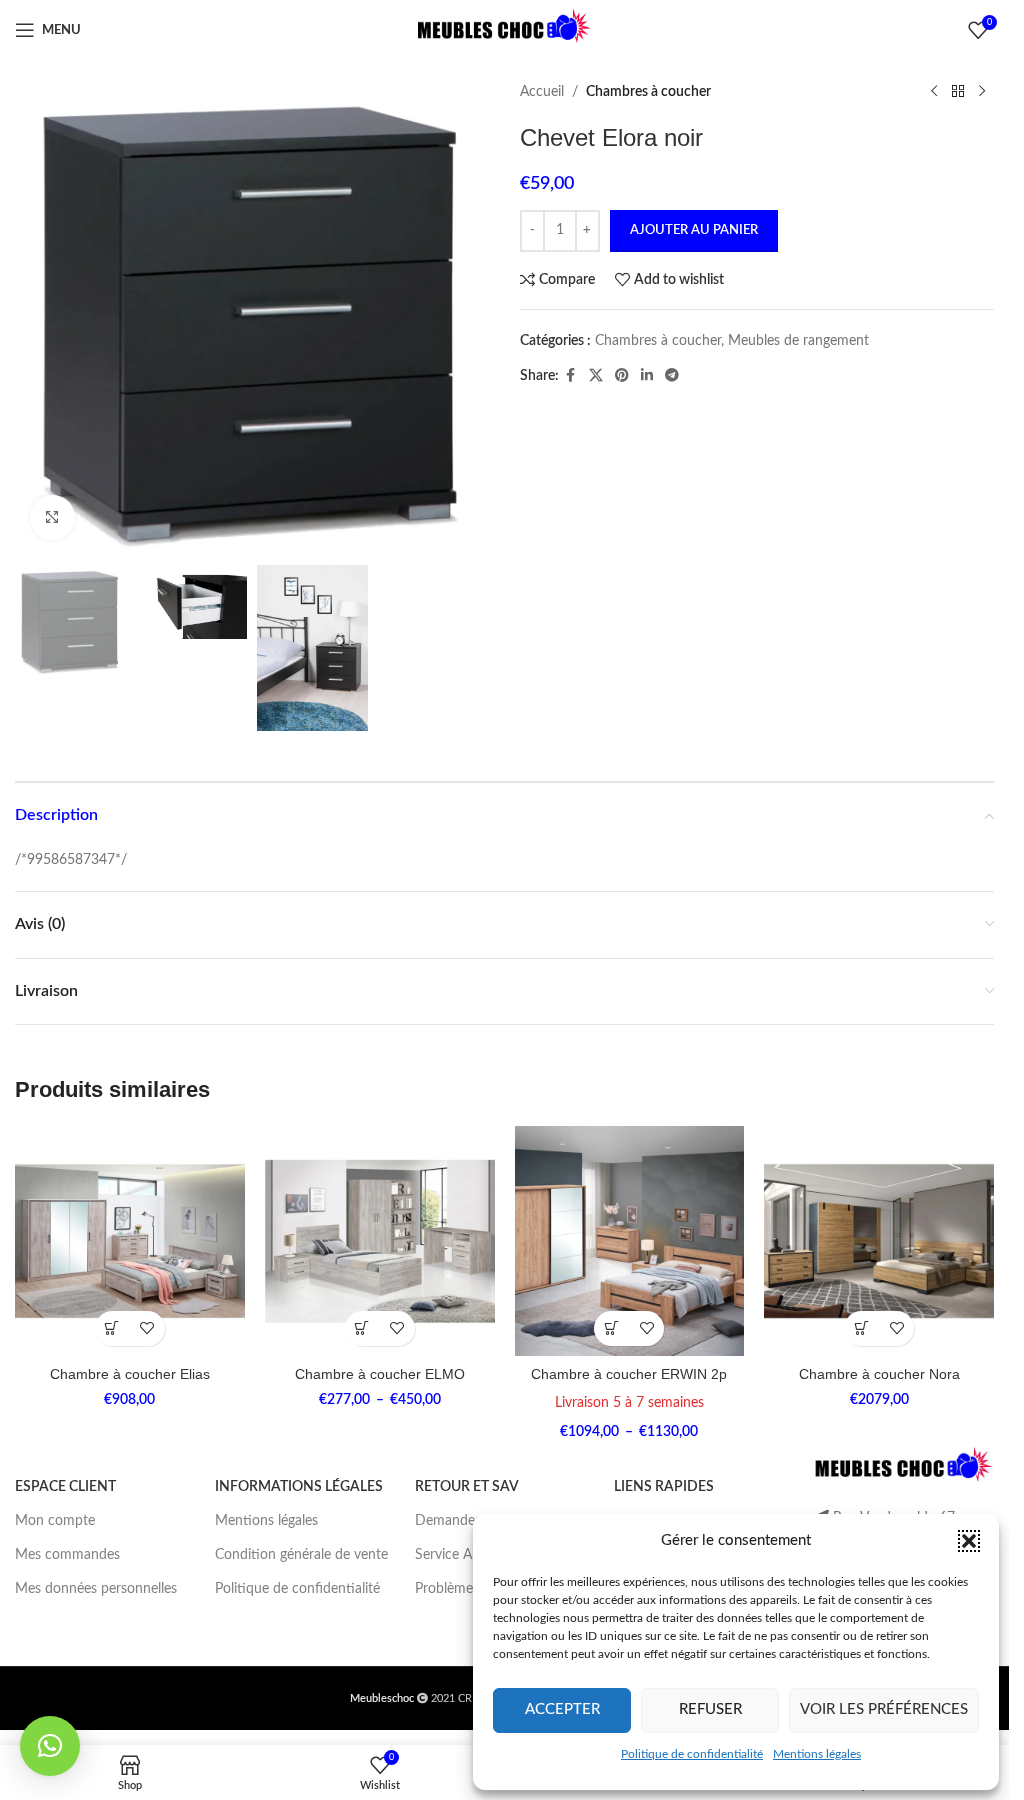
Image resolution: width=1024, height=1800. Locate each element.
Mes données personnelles (96, 1589)
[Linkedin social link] (647, 376)
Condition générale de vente (301, 1555)
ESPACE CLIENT (65, 1487)
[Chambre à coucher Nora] (879, 1241)
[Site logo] (505, 30)
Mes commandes (67, 1555)
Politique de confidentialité (692, 1754)
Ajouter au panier (694, 230)
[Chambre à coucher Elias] (130, 1241)
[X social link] (596, 376)
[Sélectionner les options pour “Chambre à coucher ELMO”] (362, 1328)
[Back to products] (958, 92)
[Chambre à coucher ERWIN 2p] (630, 1241)
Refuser (710, 1709)
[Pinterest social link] (622, 376)
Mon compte (55, 1521)
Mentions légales (817, 1754)
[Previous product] (934, 92)
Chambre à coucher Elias (130, 1374)
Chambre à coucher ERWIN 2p (629, 1374)
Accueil (542, 92)
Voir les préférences (884, 1709)
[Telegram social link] (672, 376)
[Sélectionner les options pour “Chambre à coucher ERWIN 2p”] (611, 1328)
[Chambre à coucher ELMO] (380, 1241)
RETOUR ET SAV (467, 1487)
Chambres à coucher (648, 92)
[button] (969, 1541)
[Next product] (982, 92)
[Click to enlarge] (52, 517)
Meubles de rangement (798, 341)
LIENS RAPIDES (664, 1487)
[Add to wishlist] (147, 1328)
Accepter (562, 1709)
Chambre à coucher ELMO (380, 1374)
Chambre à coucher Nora (879, 1374)
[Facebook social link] (571, 376)
